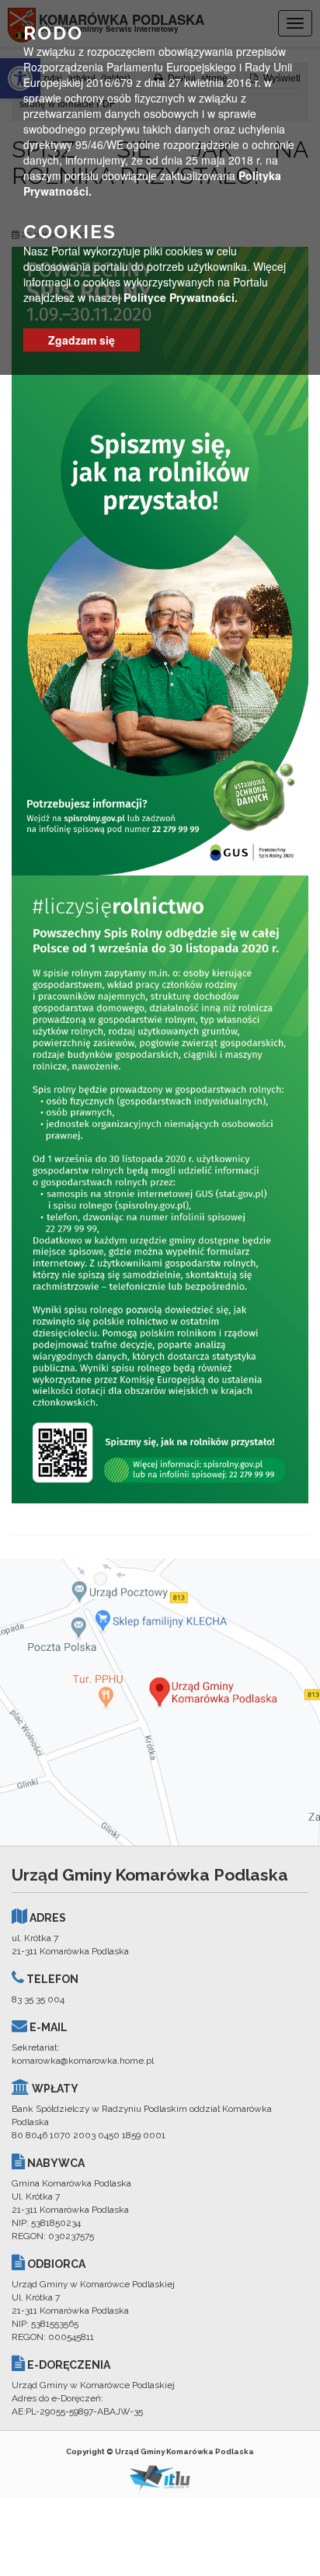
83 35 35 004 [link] (38, 1999)
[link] (160, 560)
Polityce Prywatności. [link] (181, 297)
